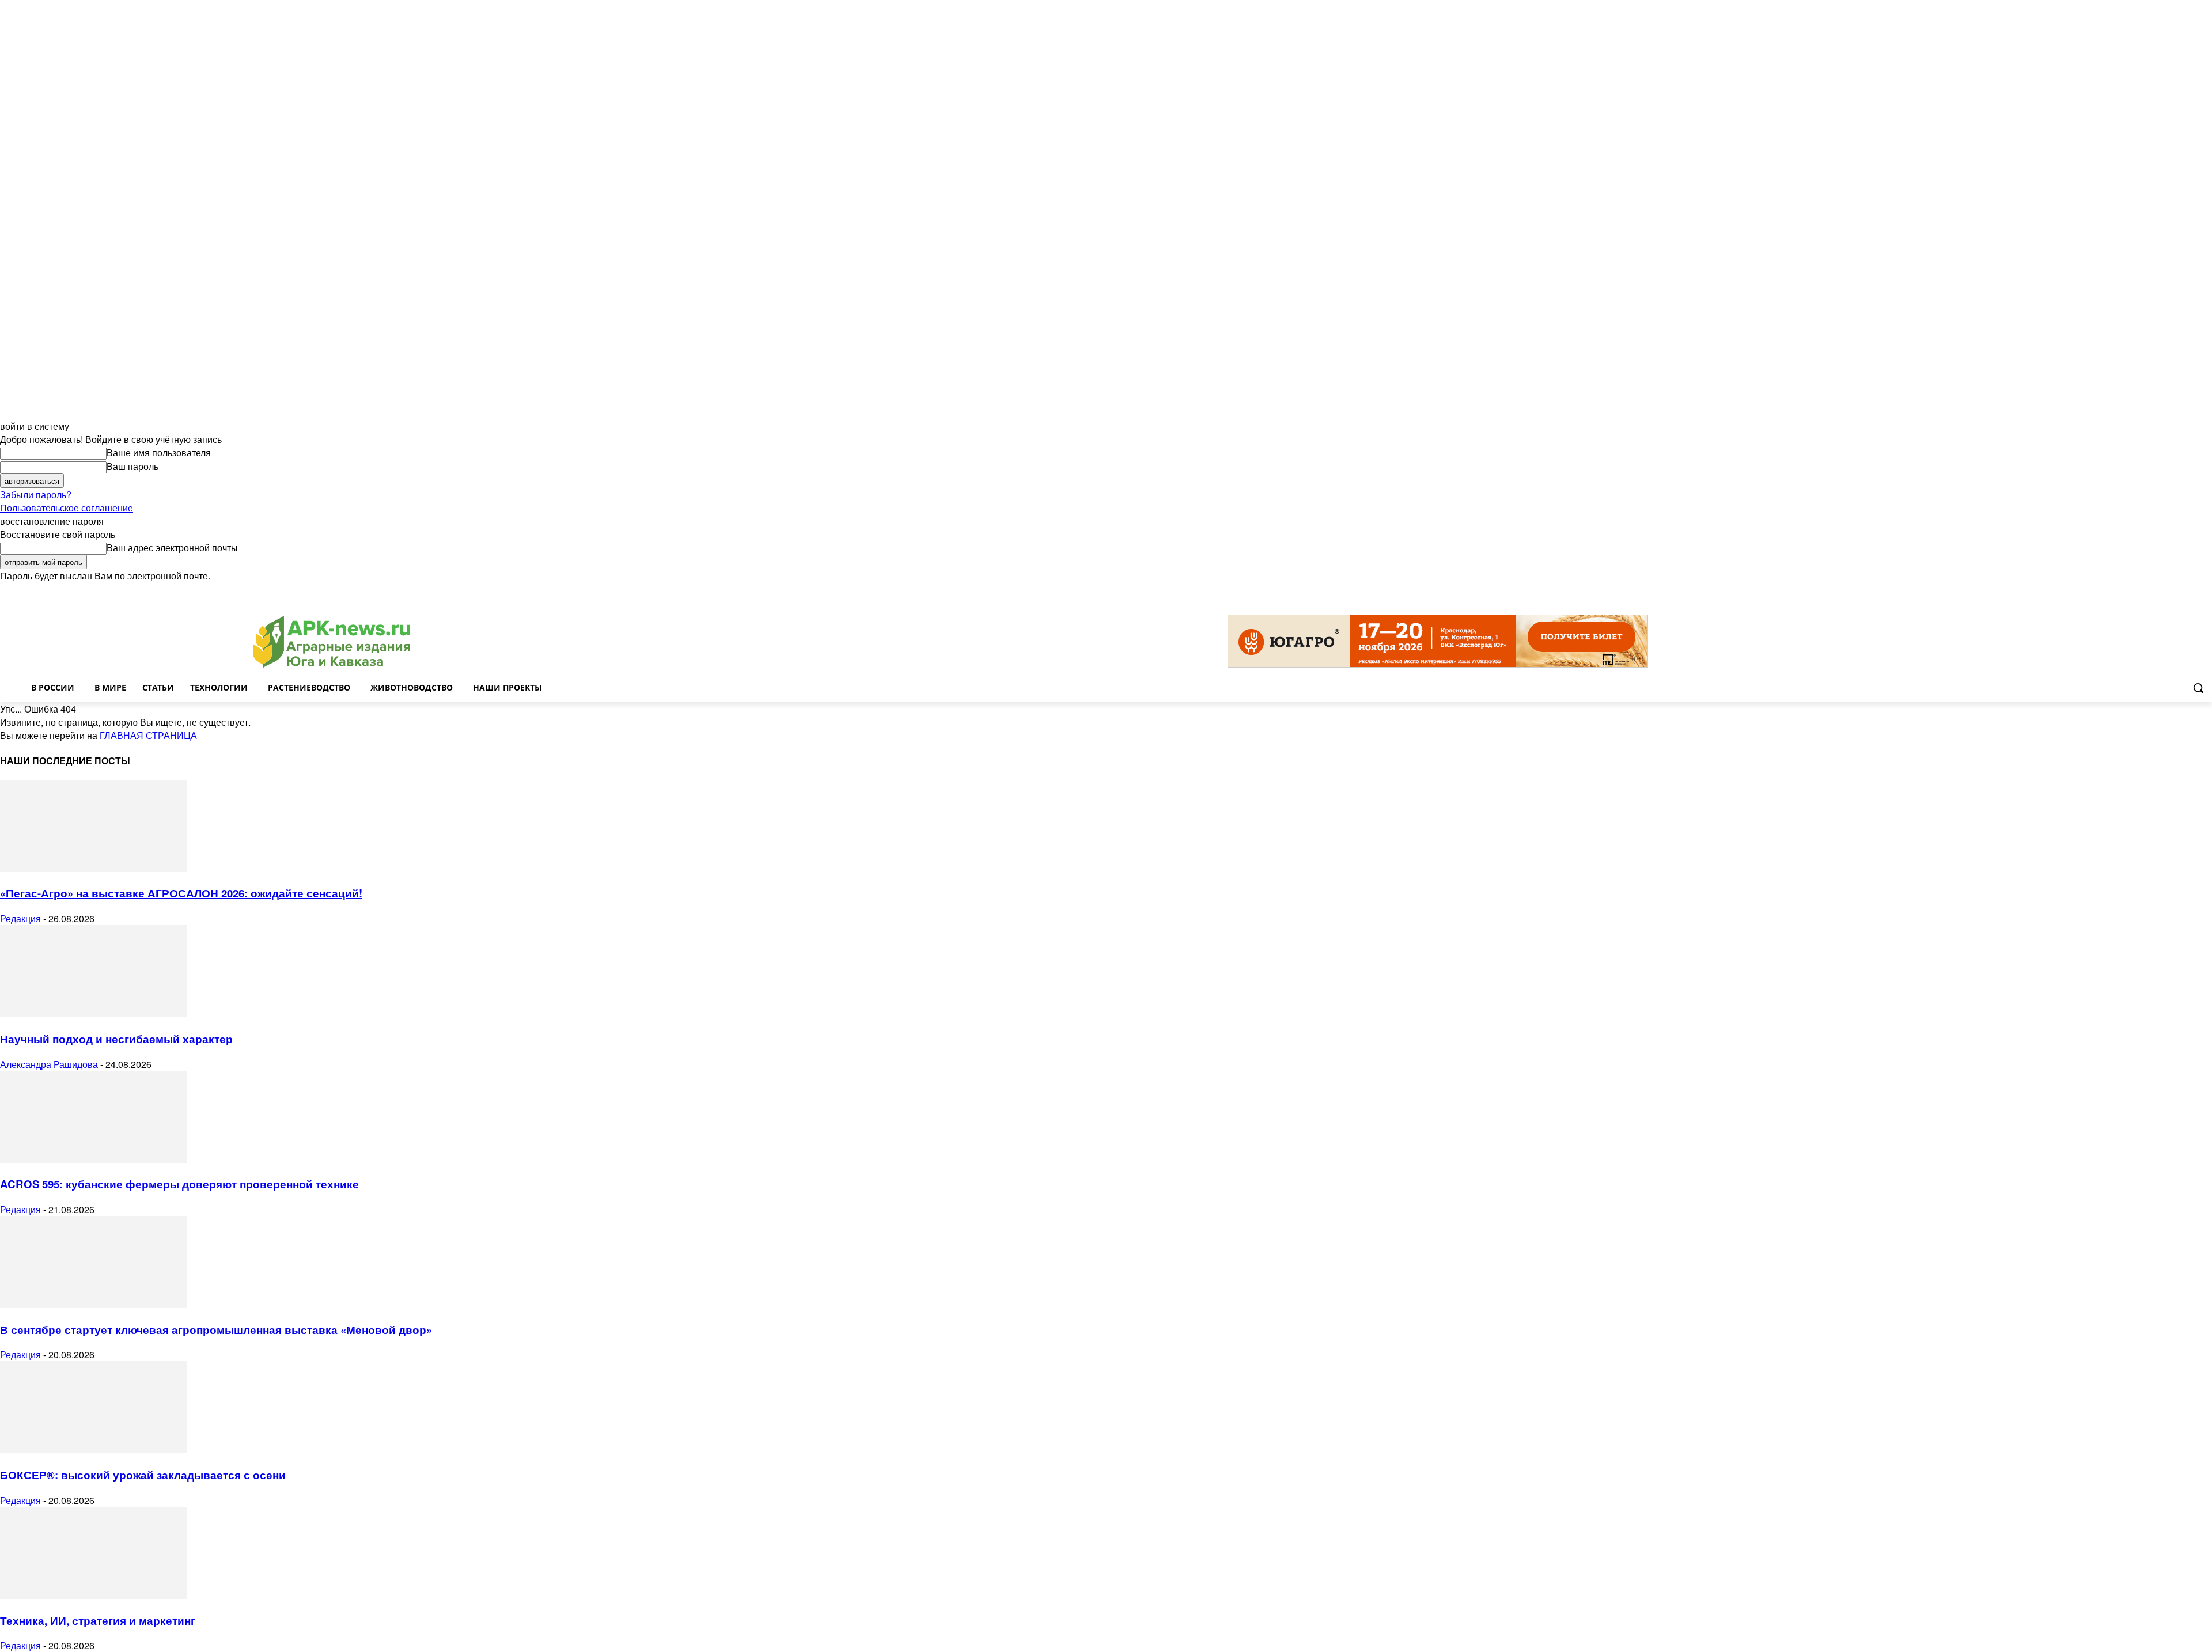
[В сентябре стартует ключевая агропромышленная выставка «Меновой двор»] (93, 1304)
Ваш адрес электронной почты (172, 547)
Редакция (20, 918)
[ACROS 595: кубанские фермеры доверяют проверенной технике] (93, 1159)
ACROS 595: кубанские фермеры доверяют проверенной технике (179, 1184)
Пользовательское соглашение (67, 508)
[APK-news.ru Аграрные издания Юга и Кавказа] (332, 642)
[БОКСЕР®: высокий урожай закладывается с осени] (93, 1450)
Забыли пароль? (36, 495)
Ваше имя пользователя (159, 452)
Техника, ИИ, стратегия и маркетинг (98, 1621)
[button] (2198, 688)
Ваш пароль (132, 466)
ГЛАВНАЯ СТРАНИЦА (148, 735)
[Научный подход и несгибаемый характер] (93, 1013)
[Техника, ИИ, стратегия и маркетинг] (93, 1595)
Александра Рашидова (49, 1064)
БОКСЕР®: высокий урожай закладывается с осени (143, 1475)
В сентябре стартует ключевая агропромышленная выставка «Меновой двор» (216, 1330)
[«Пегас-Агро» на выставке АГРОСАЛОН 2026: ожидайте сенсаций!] (93, 868)
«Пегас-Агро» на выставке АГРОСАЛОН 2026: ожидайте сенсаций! (181, 893)
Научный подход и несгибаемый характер (116, 1039)
